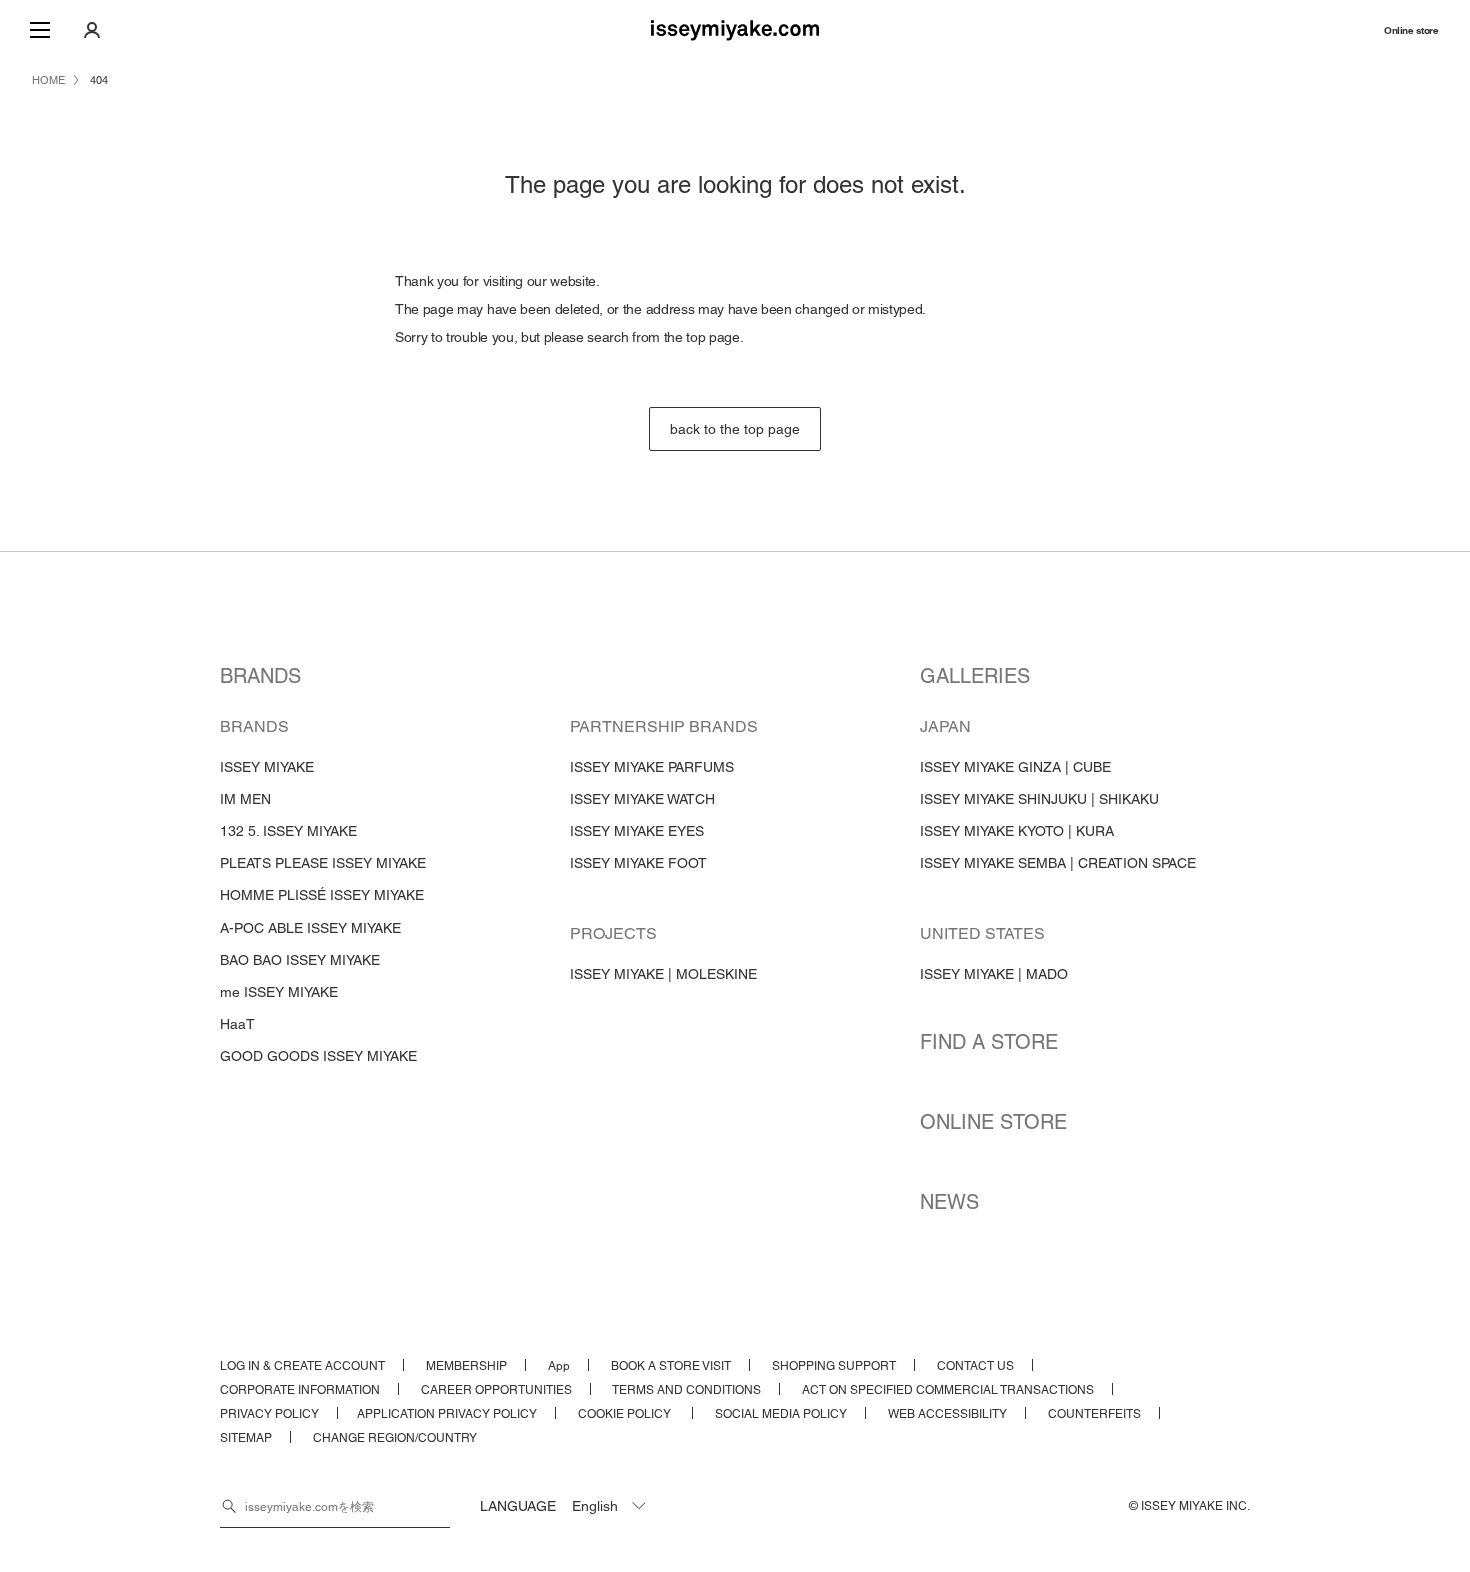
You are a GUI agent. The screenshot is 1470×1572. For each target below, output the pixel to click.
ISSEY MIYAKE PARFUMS (652, 767)
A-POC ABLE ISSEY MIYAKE (310, 928)
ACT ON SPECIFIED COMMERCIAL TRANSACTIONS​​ (948, 1390)
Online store (1411, 30)
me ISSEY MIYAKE (279, 992)
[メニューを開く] (40, 30)
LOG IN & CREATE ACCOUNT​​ (302, 1366)
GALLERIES (975, 676)
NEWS (949, 1202)
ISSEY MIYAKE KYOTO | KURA (1017, 831)
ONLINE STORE (993, 1122)
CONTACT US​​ (975, 1366)
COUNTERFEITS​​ (1094, 1414)
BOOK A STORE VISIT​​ (671, 1366)
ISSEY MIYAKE (267, 767)
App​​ (559, 1366)
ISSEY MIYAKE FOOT (638, 863)
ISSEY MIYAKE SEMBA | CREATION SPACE (1058, 863)
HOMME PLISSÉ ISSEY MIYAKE (322, 895)
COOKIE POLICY (626, 1414)
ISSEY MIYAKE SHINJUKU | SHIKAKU (1039, 799)
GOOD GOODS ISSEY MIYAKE (318, 1056)
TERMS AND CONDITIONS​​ (686, 1390)
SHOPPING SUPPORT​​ (834, 1366)
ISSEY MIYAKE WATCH (642, 799)
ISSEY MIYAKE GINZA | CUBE (1015, 767)
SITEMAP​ (246, 1438)
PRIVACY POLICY (269, 1414)
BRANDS (260, 676)
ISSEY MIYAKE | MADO (994, 974)
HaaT (237, 1024)
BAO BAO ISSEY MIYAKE (300, 960)
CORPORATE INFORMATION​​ (300, 1390)
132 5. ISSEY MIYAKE (288, 831)
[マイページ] (92, 30)
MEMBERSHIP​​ (466, 1366)
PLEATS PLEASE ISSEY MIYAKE (323, 863)
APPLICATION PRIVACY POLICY (447, 1414)
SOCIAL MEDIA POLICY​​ (781, 1414)
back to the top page (735, 429)
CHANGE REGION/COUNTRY (395, 1438)
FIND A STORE (989, 1042)
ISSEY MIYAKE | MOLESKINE (663, 974)
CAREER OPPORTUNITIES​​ (496, 1390)
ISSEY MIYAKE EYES (637, 831)
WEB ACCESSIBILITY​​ (947, 1414)
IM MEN (245, 799)
